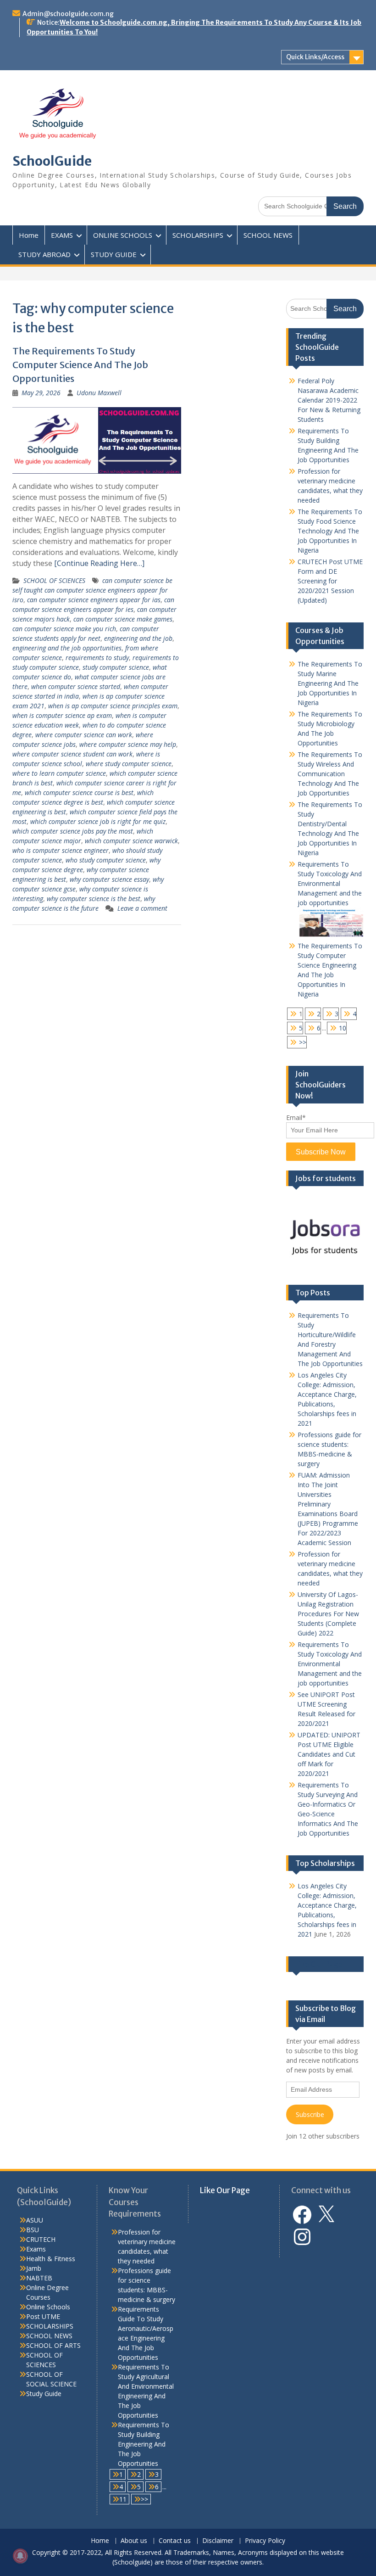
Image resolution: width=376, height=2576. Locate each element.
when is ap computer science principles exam (113, 706)
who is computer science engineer (61, 850)
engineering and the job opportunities (67, 648)
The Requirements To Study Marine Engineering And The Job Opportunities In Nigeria (330, 683)
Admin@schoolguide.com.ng (68, 14)
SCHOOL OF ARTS (53, 2345)
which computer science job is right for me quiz (98, 821)
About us (134, 2541)
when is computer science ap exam (62, 715)
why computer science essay (109, 879)
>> (303, 1042)
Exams (36, 2249)
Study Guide (44, 2394)
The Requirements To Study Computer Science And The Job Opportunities (80, 365)
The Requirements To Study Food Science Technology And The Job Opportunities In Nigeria (330, 531)
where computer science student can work (72, 754)
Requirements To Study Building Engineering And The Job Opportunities (144, 2444)
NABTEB (39, 2278)
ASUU (35, 2220)
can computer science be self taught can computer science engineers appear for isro (92, 590)
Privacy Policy (265, 2541)
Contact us (175, 2541)
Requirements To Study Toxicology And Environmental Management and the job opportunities (330, 883)
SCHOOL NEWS (268, 235)
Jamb (34, 2268)
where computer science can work (84, 735)
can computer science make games (123, 619)
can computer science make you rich (64, 629)
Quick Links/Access (315, 57)
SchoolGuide (52, 161)
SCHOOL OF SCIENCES (54, 580)
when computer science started (76, 686)
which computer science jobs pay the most (73, 831)
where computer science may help (128, 744)
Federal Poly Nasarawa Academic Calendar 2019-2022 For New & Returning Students (329, 400)
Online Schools (48, 2307)
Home (29, 235)
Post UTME (43, 2316)
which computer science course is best (79, 792)
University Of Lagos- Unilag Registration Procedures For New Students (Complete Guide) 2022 (328, 1614)
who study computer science (106, 860)
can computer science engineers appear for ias (94, 600)
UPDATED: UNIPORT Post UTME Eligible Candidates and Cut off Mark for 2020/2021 (329, 1754)
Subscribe (310, 2114)
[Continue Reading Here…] (99, 563)
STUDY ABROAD (44, 254)
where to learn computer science (59, 773)
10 (343, 1028)
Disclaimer (218, 2541)
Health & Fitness (51, 2259)
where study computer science (129, 764)
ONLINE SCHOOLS (123, 235)
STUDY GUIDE (114, 254)
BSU (33, 2230)
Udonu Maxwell (99, 393)
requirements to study (97, 658)
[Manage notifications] (20, 2556)
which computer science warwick (131, 841)
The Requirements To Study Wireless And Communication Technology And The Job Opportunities (330, 774)
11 (123, 2499)
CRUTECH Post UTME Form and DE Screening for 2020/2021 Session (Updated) (330, 581)
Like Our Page (319, 1964)
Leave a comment (142, 908)
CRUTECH (41, 2239)
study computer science (116, 667)
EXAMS (62, 235)
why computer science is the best (94, 899)
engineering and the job (138, 638)
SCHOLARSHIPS (198, 235)
